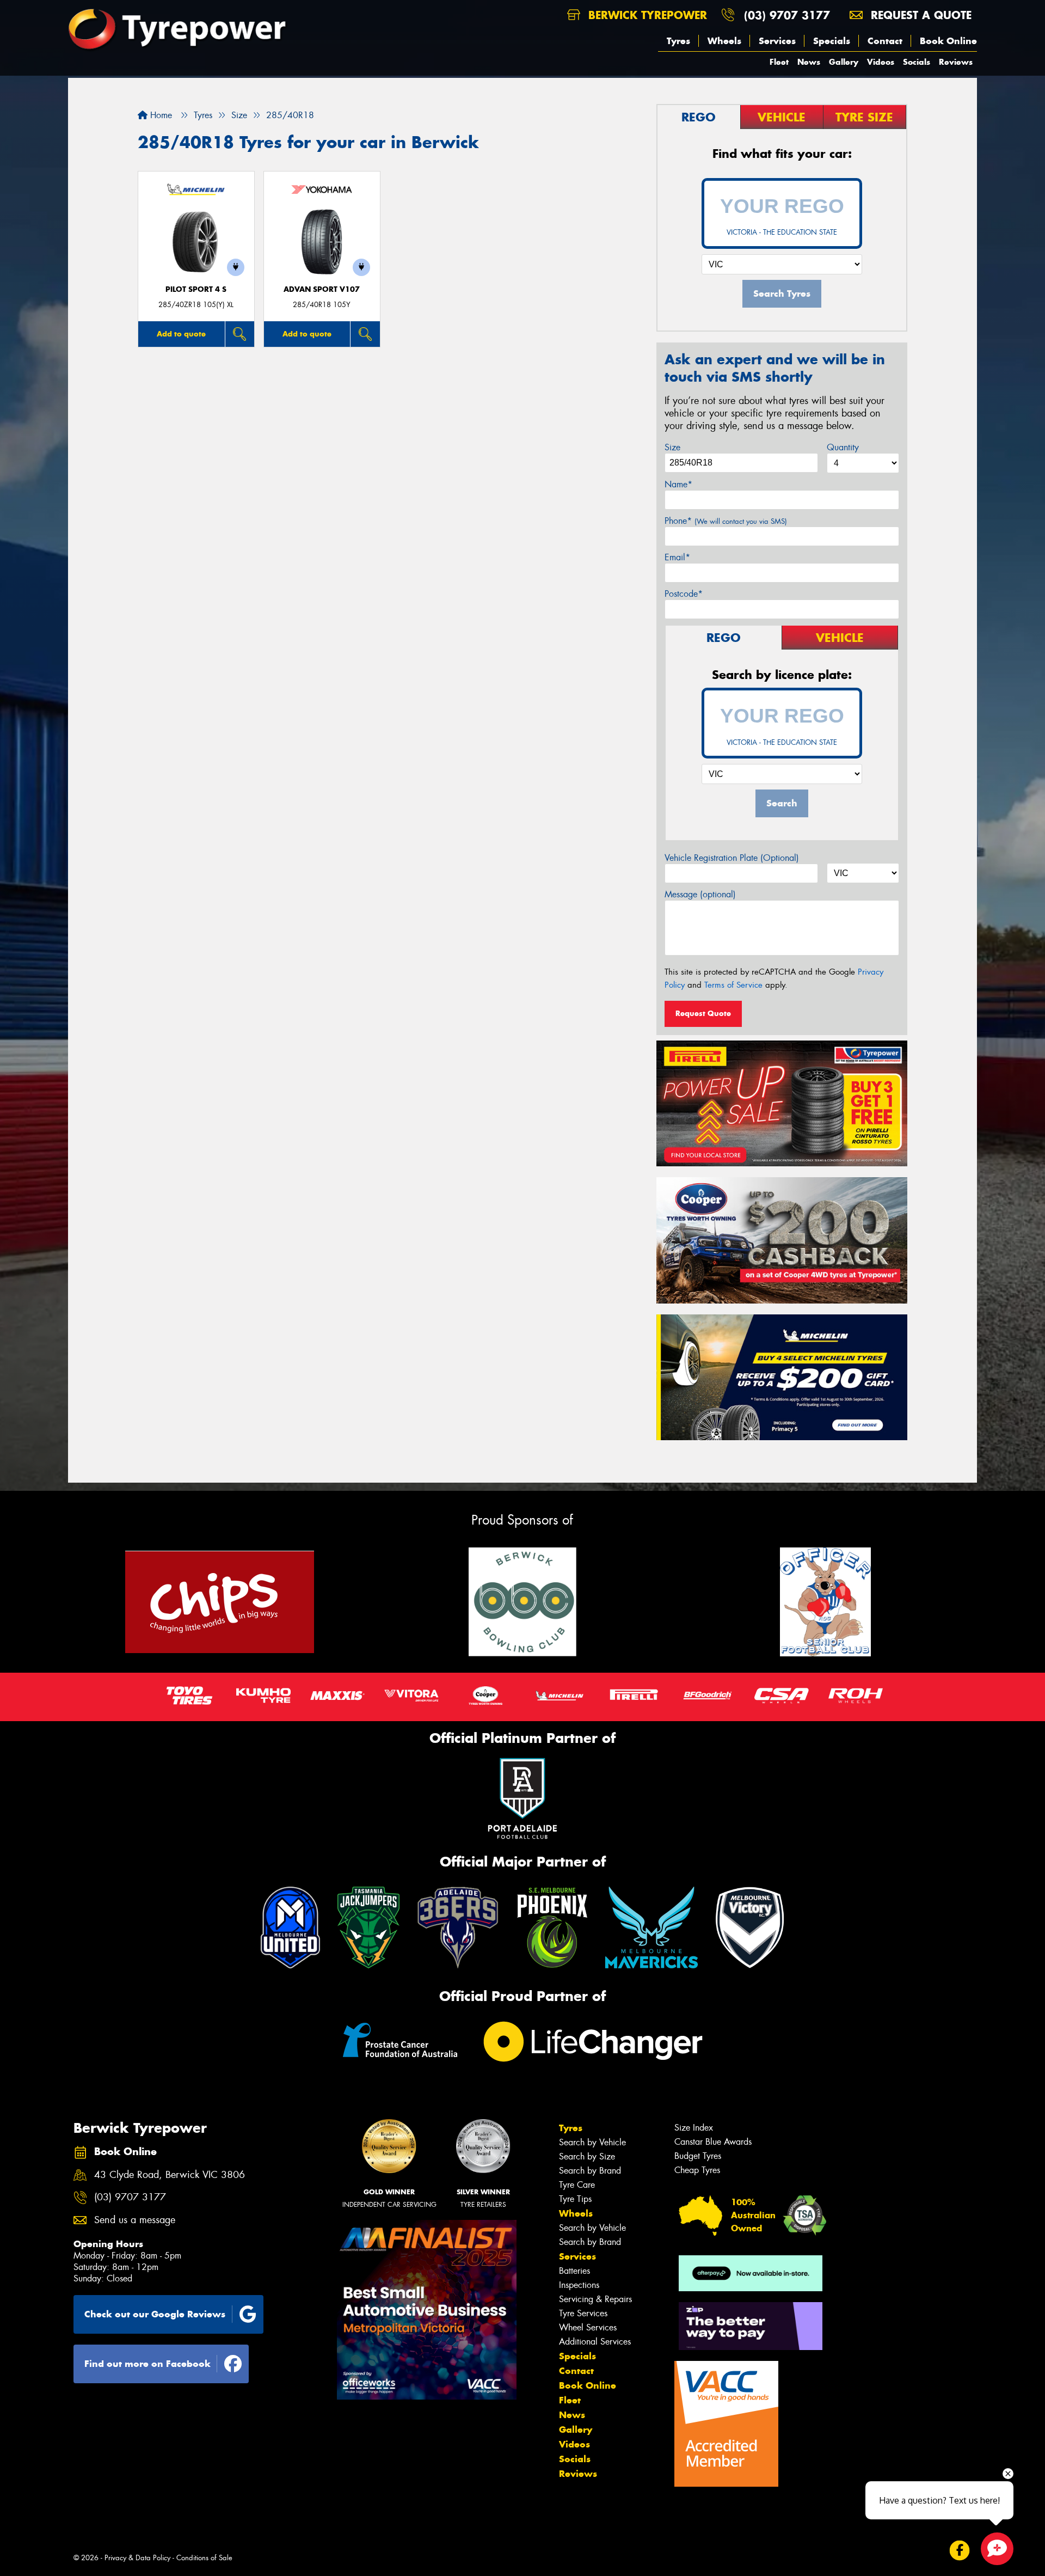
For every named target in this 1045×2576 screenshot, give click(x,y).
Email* (677, 557)
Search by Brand (590, 2171)
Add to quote (181, 334)
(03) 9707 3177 (787, 15)
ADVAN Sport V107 (322, 289)
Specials (832, 41)
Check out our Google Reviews (155, 2314)
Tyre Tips (575, 2199)
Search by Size (587, 2156)
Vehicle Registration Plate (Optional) (732, 858)
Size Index (694, 2128)
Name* (678, 484)
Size (672, 447)
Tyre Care (577, 2185)
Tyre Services (583, 2313)
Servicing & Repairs (595, 2299)
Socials (917, 62)
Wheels (724, 41)
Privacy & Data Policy (137, 2558)
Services (777, 41)
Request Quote (703, 1013)
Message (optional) (700, 894)
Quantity (843, 447)
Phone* (726, 521)
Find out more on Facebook (147, 2364)
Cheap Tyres (697, 2170)
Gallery (844, 62)
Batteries (574, 2271)
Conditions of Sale (204, 2558)
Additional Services (595, 2342)
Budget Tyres (698, 2156)
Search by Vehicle (592, 2142)
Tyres (678, 41)
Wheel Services (588, 2327)
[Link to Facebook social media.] (960, 2551)
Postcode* (684, 594)
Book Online (948, 41)
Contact (885, 41)
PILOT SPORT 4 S (196, 289)
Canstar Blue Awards (713, 2142)
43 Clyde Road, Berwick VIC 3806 (170, 2175)
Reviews (956, 62)
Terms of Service (733, 985)
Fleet (779, 62)
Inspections (579, 2285)
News (809, 62)
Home (160, 115)
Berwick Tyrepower (646, 15)
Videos (881, 62)
